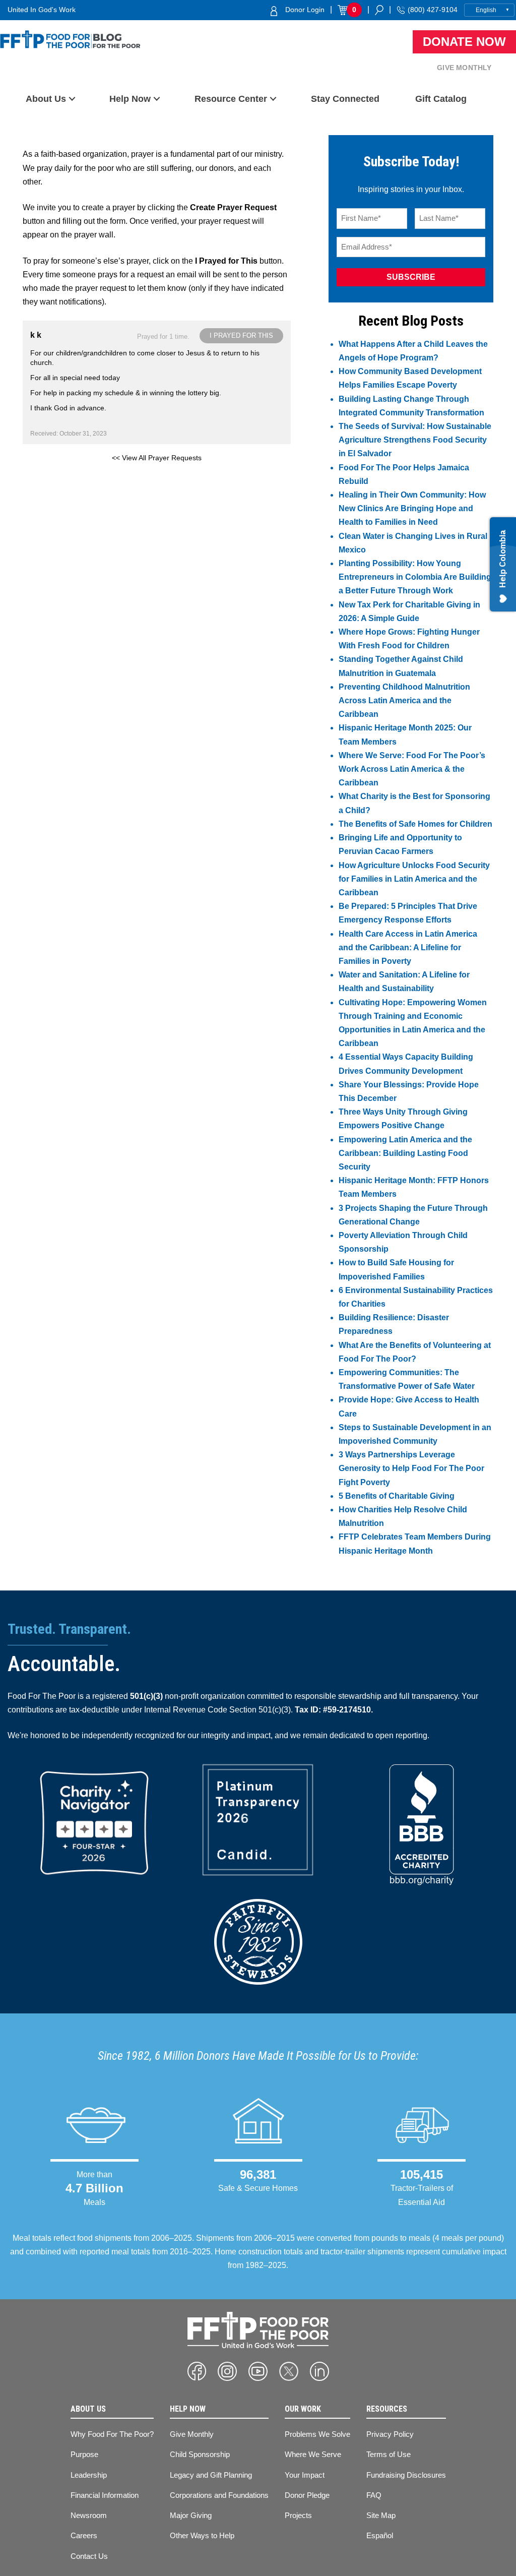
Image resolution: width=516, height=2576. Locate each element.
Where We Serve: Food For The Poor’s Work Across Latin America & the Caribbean (412, 769)
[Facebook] (197, 2371)
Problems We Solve (317, 2434)
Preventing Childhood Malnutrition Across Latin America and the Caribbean (404, 700)
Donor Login (305, 10)
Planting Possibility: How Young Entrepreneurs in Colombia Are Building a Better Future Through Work (415, 577)
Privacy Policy (390, 2434)
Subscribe (411, 277)
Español (380, 2535)
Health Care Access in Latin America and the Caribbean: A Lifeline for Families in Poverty (408, 947)
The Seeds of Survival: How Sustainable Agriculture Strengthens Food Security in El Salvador (415, 440)
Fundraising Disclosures (406, 2475)
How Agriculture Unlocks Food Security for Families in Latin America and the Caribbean (414, 879)
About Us (46, 99)
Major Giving (191, 2515)
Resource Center (231, 99)
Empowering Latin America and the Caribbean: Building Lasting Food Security (405, 1153)
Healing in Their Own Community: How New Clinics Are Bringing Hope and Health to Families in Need (412, 508)
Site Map (381, 2515)
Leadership (89, 2475)
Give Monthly (464, 68)
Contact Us (89, 2556)
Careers (84, 2535)
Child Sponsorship (200, 2454)
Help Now (130, 99)
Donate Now (464, 42)
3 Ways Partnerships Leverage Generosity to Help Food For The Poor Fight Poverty (411, 1468)
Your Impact (305, 2475)
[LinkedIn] (319, 2371)
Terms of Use (389, 2454)
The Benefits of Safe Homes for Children (415, 824)
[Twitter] (289, 2371)
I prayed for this (241, 335)
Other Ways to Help (202, 2535)
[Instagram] (227, 2371)
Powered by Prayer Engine (60, 474)
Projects (298, 2515)
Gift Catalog (441, 99)
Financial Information (105, 2495)
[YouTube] (258, 2371)
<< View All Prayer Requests (157, 458)
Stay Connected (345, 99)
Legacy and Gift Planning (211, 2475)
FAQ (374, 2495)
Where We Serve (313, 2454)
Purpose (84, 2454)
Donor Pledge (307, 2495)
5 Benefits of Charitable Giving (397, 1496)
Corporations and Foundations (219, 2495)
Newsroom (89, 2515)
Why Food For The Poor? (112, 2434)
